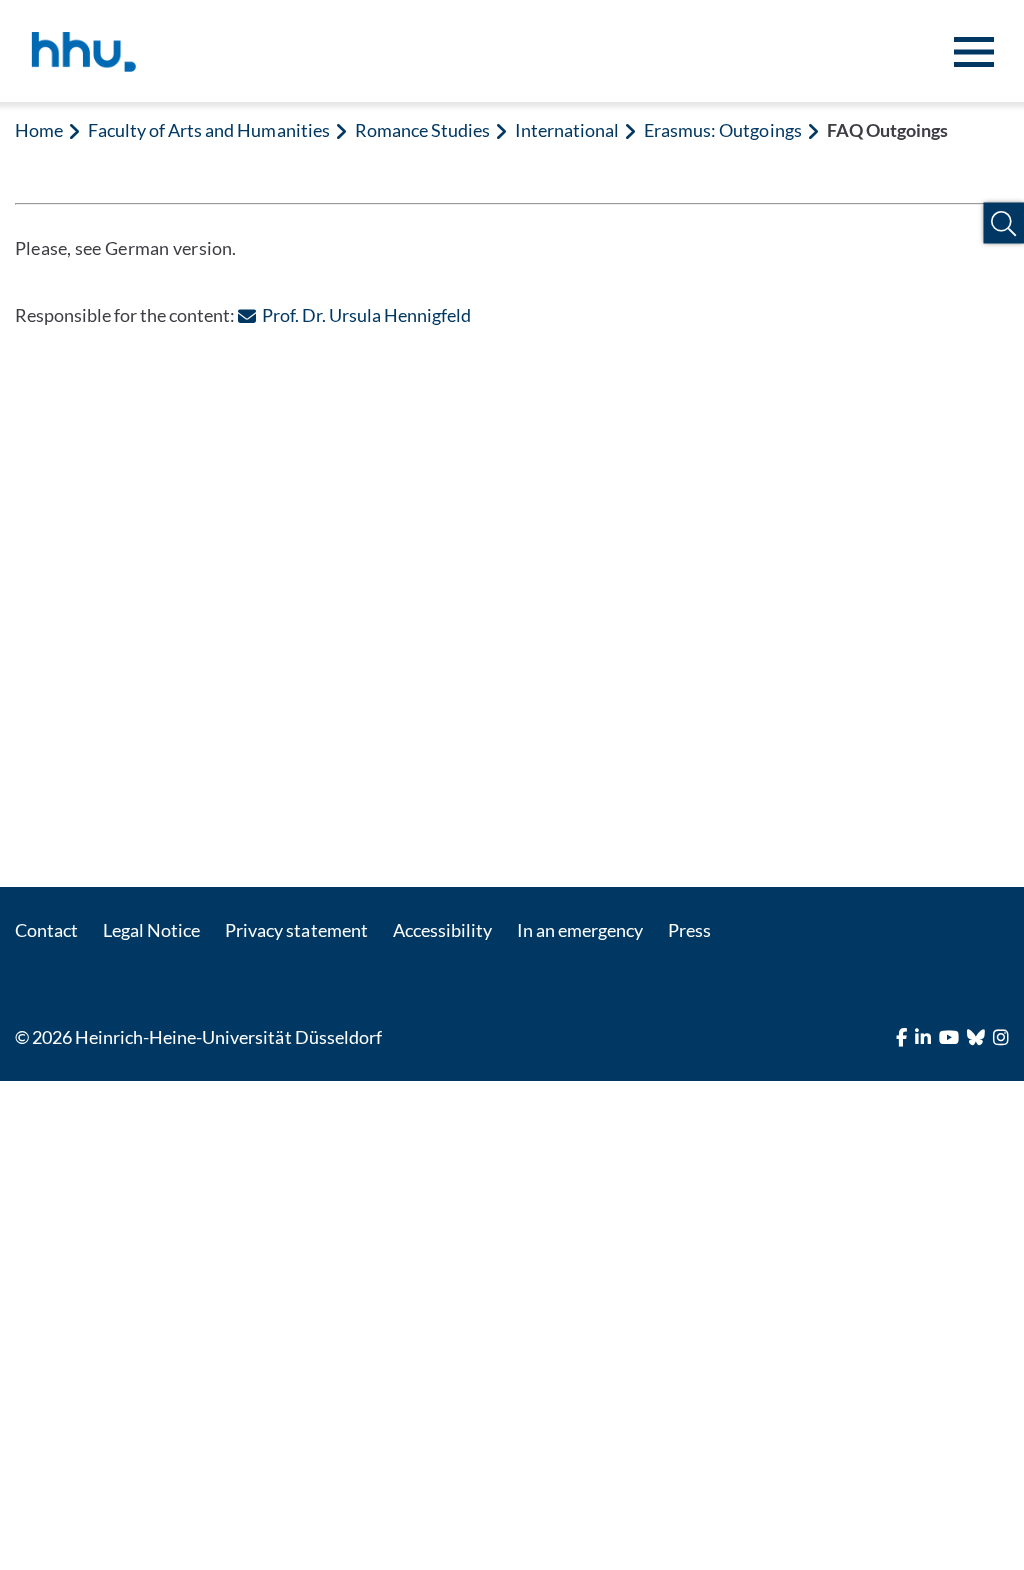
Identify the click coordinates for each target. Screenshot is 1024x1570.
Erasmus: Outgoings (722, 130)
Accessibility (442, 930)
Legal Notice (151, 930)
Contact (46, 930)
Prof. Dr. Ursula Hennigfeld (366, 315)
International (567, 130)
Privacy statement (296, 930)
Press (689, 930)
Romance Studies (422, 130)
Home (39, 130)
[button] (1003, 223)
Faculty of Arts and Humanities (208, 130)
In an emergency (580, 930)
